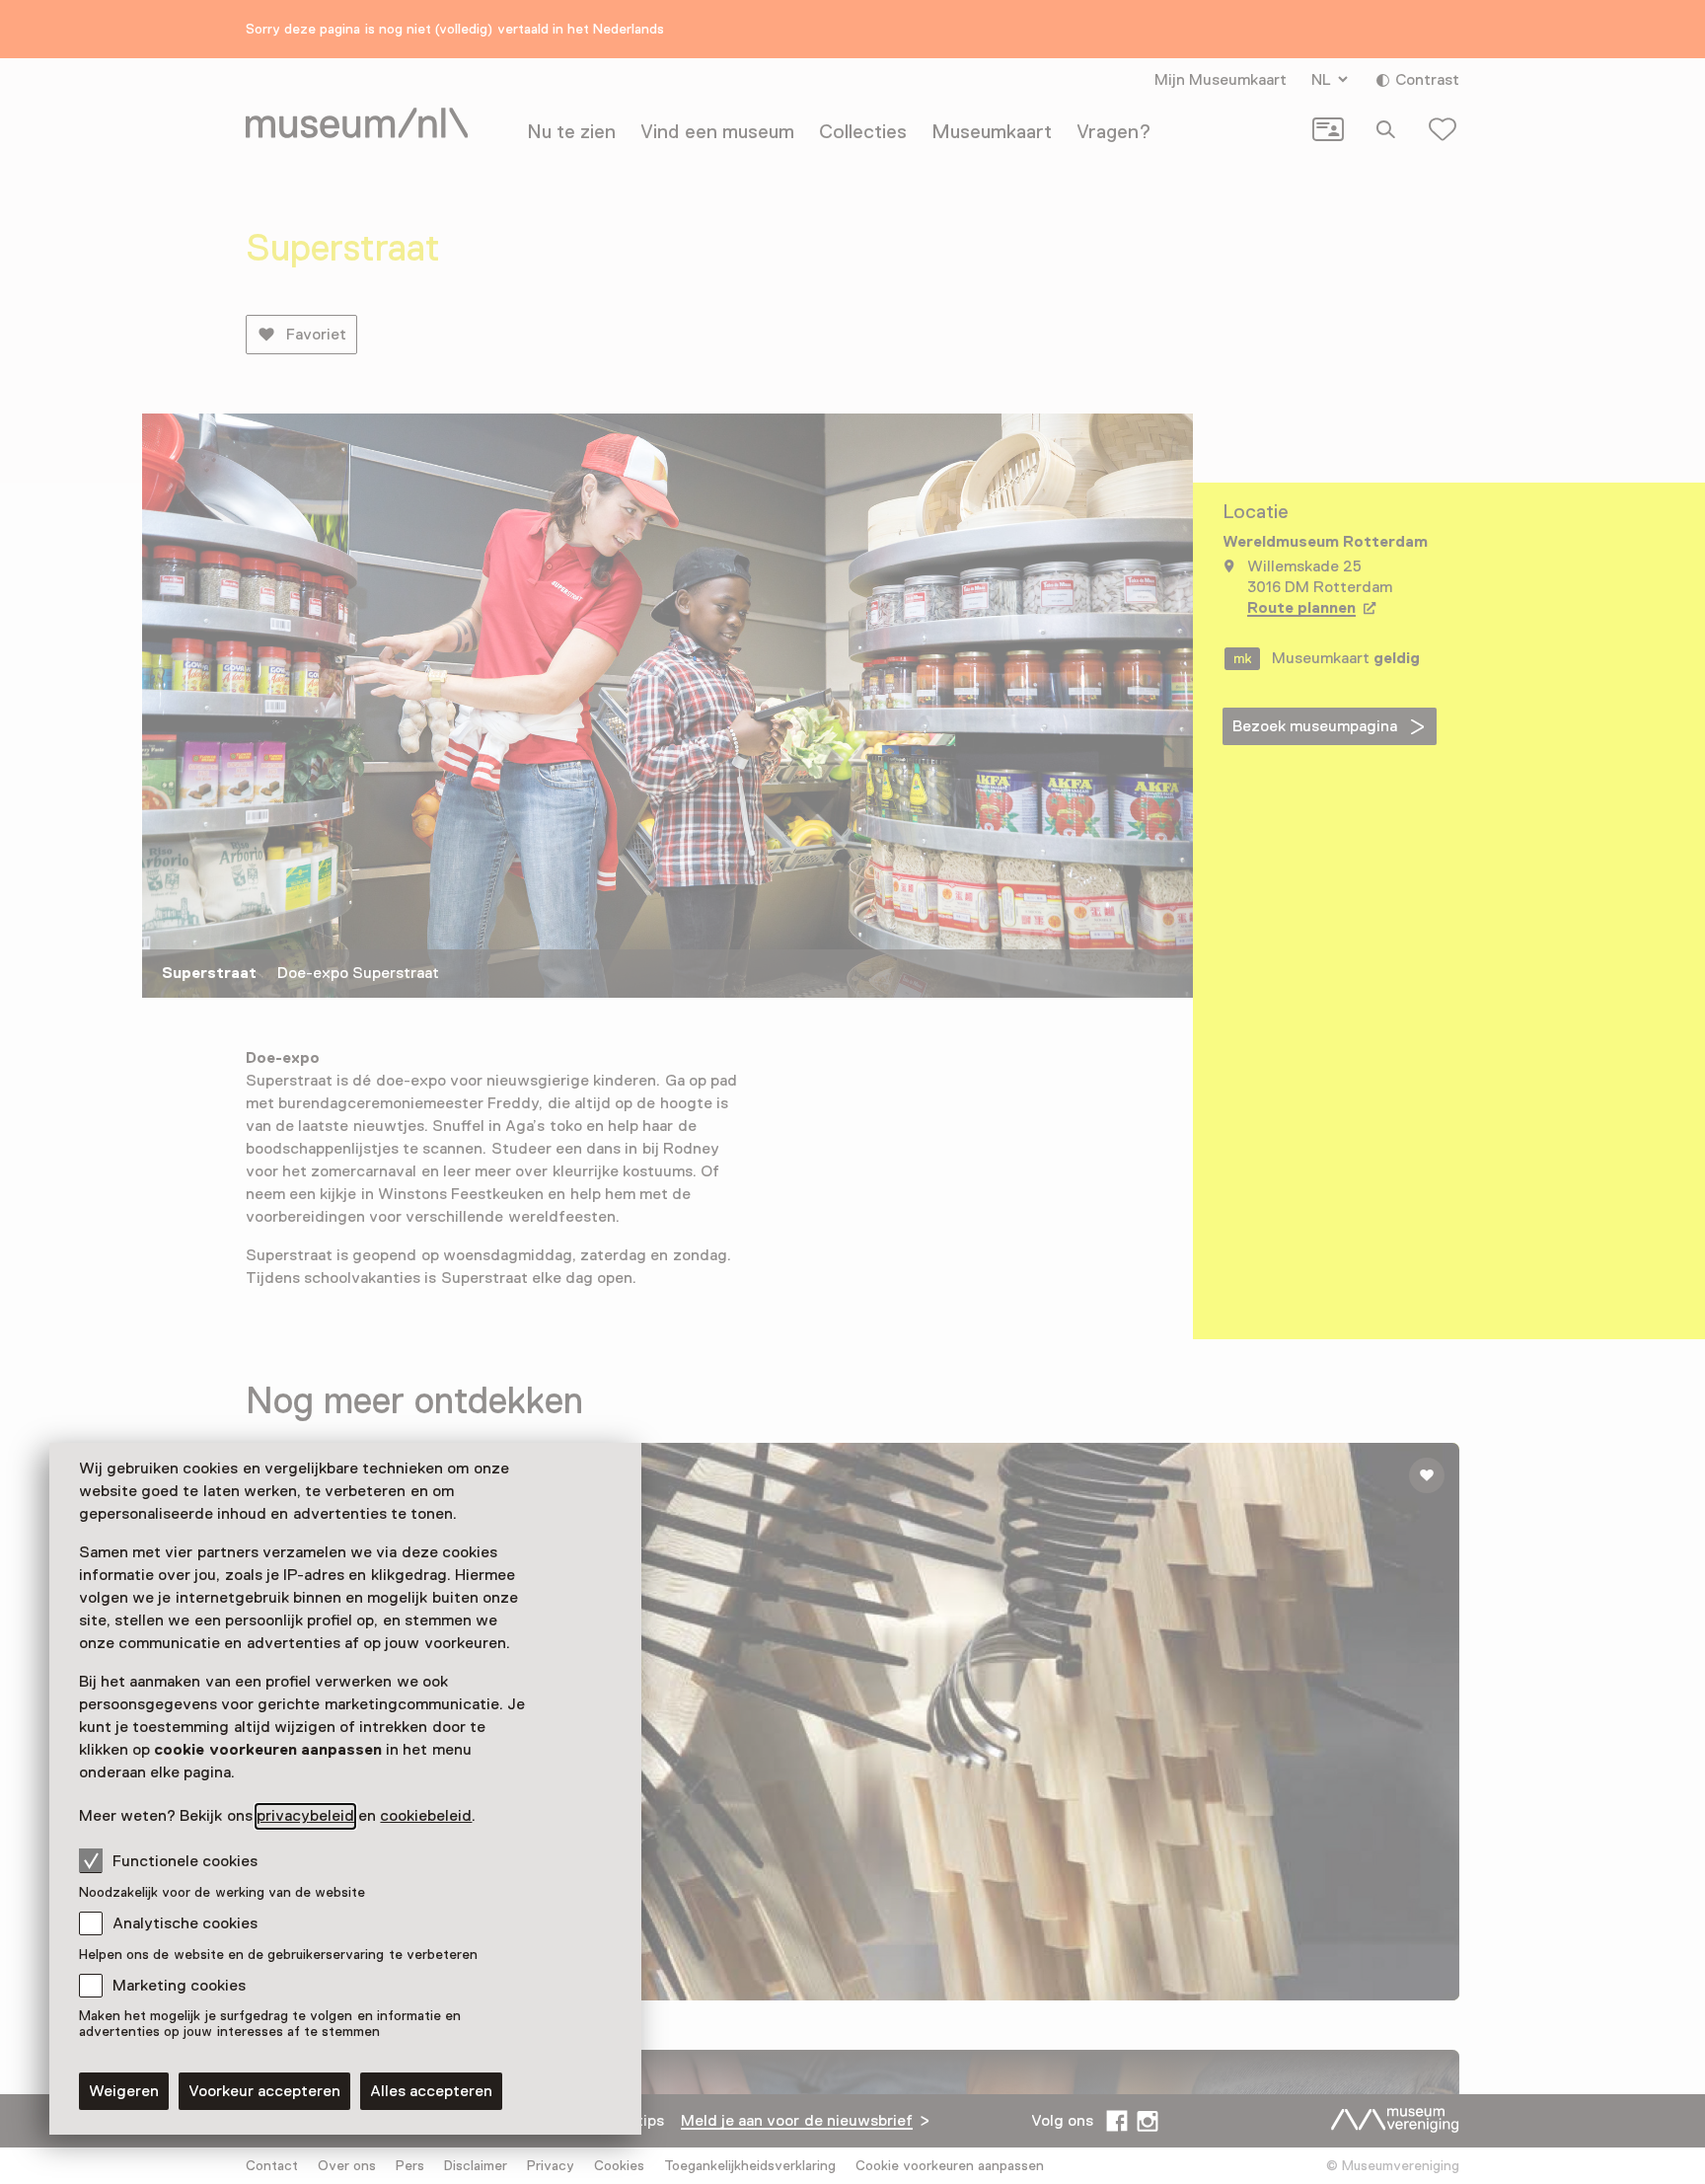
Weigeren (124, 2091)
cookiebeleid (426, 1816)
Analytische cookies (185, 1923)
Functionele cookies (185, 1861)
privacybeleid (305, 1816)
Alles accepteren (431, 2091)
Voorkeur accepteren (264, 2091)
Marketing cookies (179, 1986)
